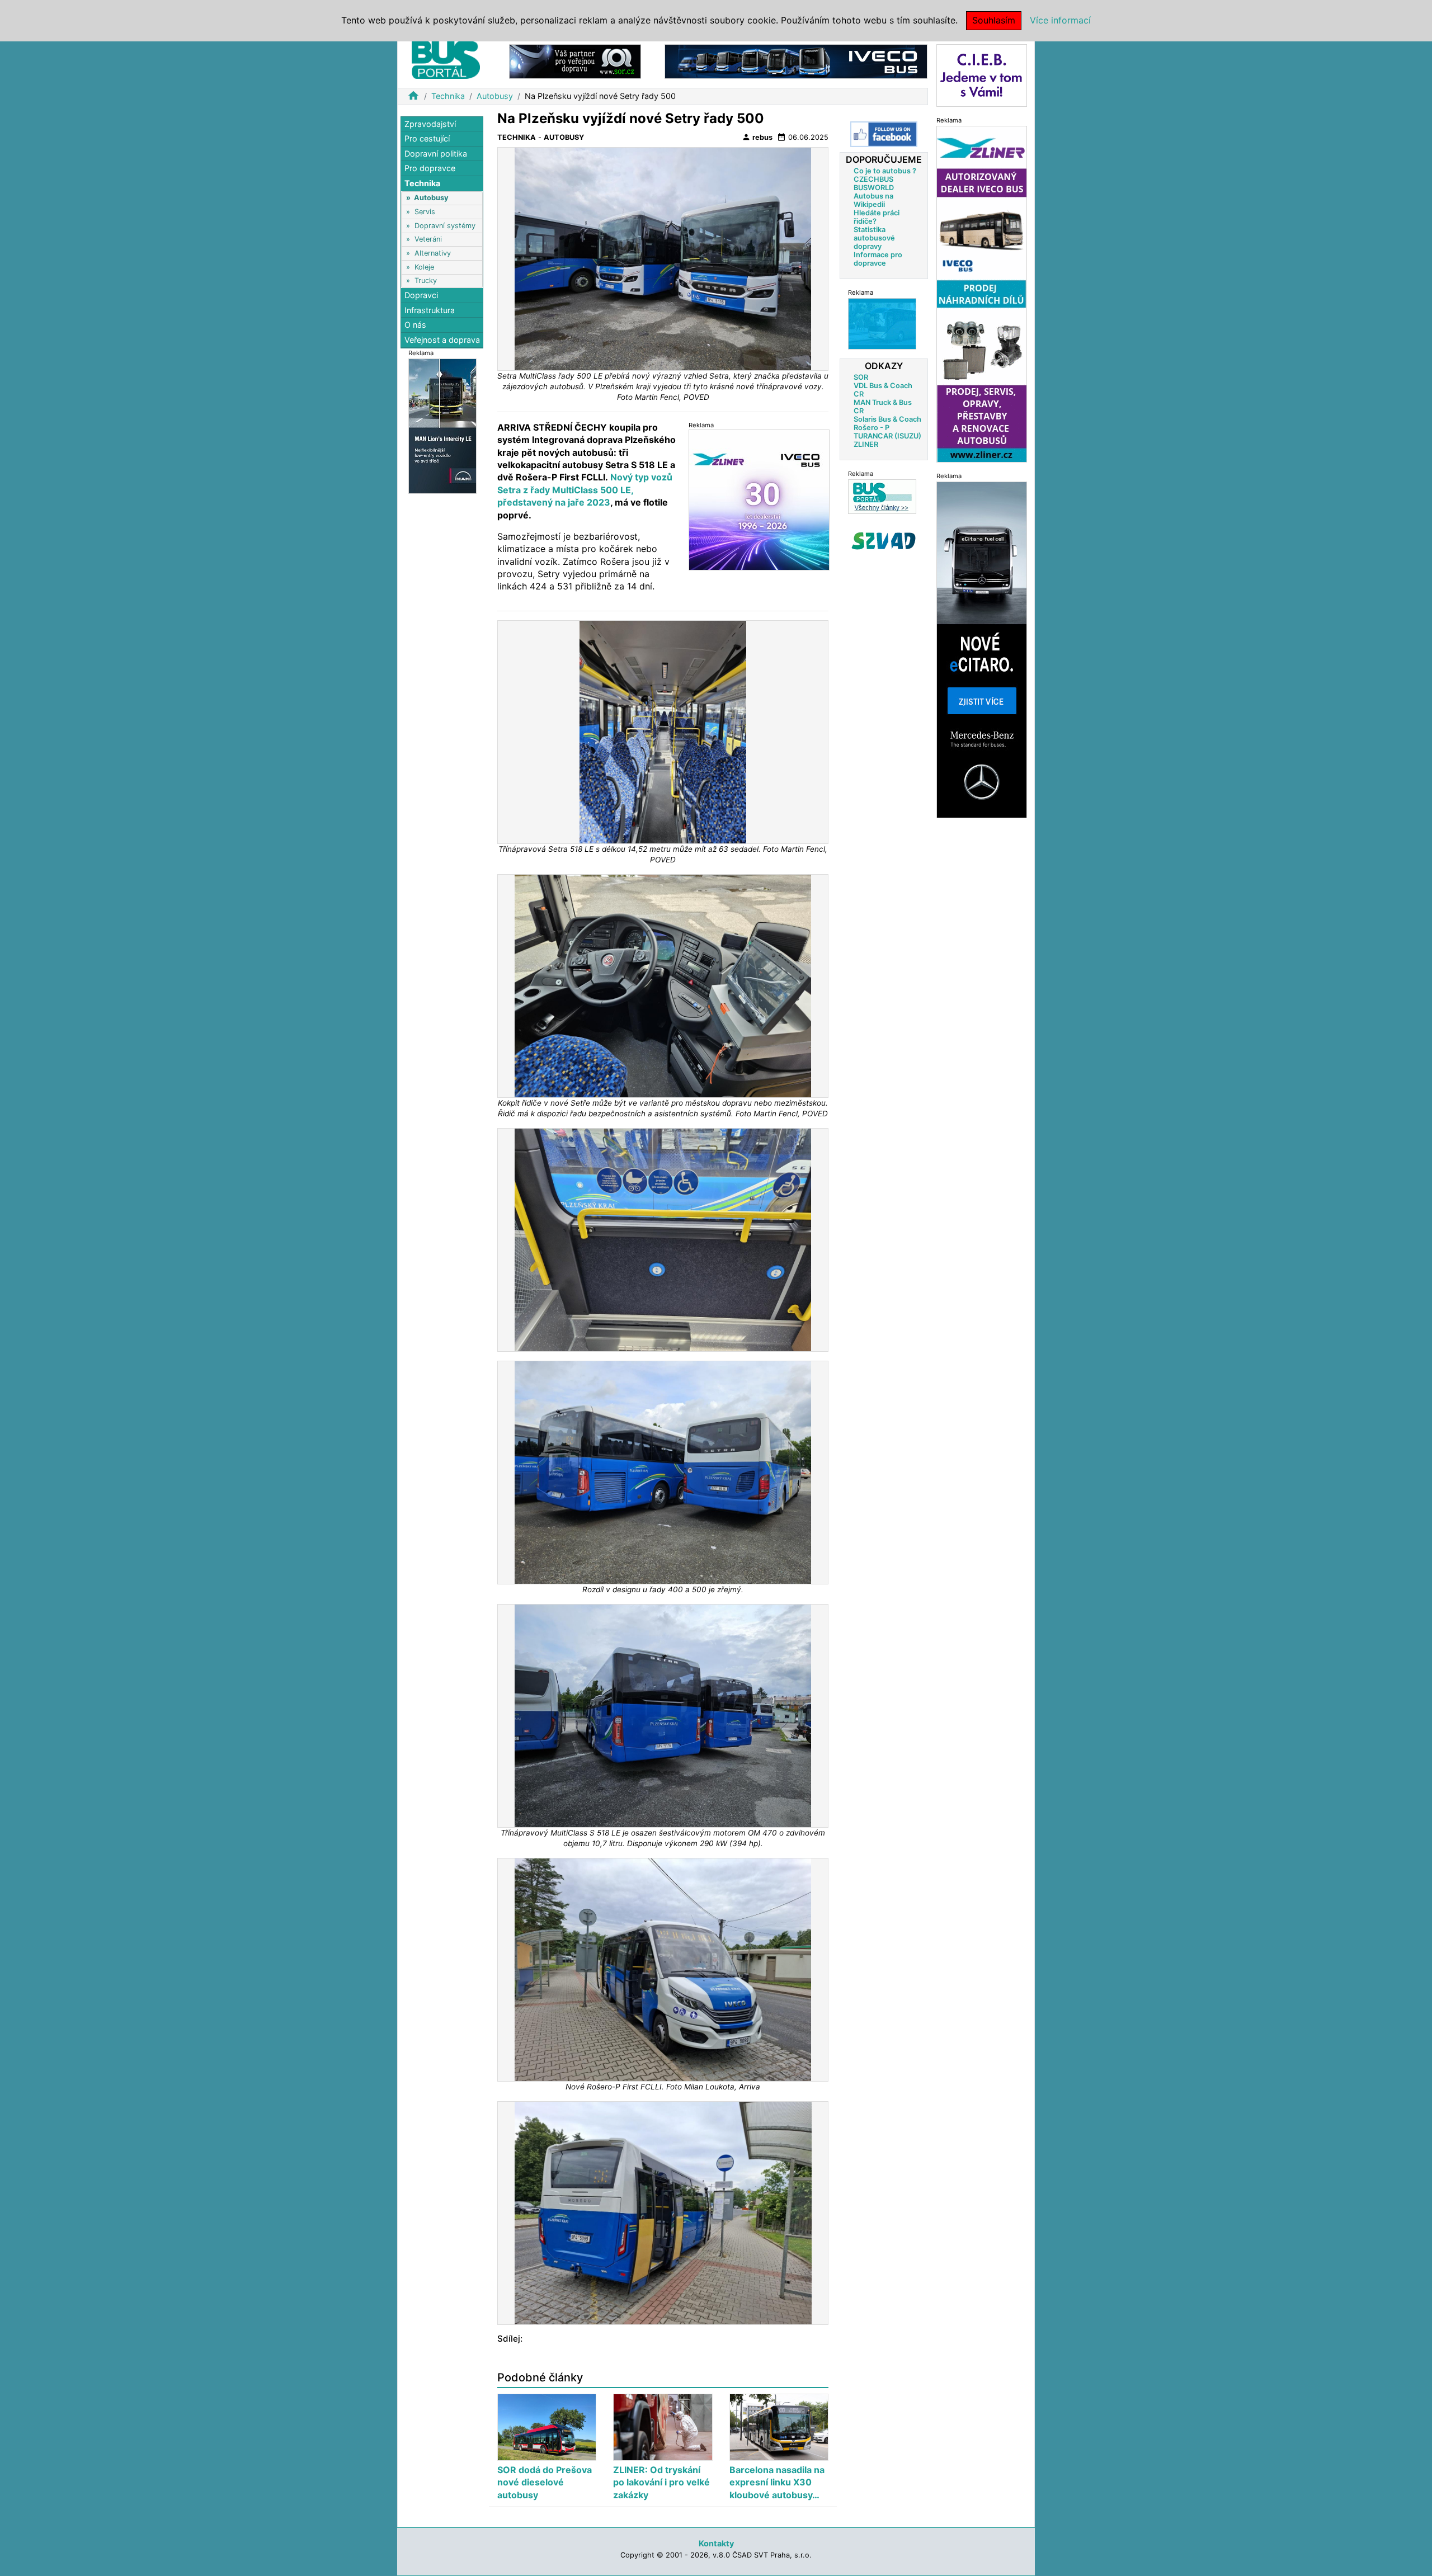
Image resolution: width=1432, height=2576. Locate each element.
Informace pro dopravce (878, 259)
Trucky (426, 280)
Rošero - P (872, 428)
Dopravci (421, 296)
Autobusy (495, 96)
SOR (861, 377)
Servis (425, 212)
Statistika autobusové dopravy (874, 238)
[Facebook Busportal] (884, 134)
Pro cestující (427, 139)
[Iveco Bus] (796, 61)
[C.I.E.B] (982, 75)
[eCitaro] (982, 649)
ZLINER (866, 444)
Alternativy (433, 253)
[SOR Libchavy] (575, 61)
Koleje (424, 267)
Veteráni (428, 240)
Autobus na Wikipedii (873, 200)
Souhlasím (994, 20)
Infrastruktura (430, 310)
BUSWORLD (874, 188)
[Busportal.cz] (446, 58)
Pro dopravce (430, 169)
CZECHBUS (873, 179)
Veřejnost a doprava (442, 340)
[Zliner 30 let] (759, 500)
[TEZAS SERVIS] (882, 324)
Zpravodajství (430, 124)
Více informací (1060, 20)
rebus (757, 137)
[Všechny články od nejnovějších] (882, 496)
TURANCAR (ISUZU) (887, 436)
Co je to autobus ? (885, 171)
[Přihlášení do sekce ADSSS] (884, 541)
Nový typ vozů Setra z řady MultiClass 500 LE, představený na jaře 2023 (585, 490)
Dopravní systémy (445, 226)
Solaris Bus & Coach (887, 419)
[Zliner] (982, 293)
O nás (415, 325)
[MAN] (442, 425)
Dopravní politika (436, 154)
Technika (448, 96)
